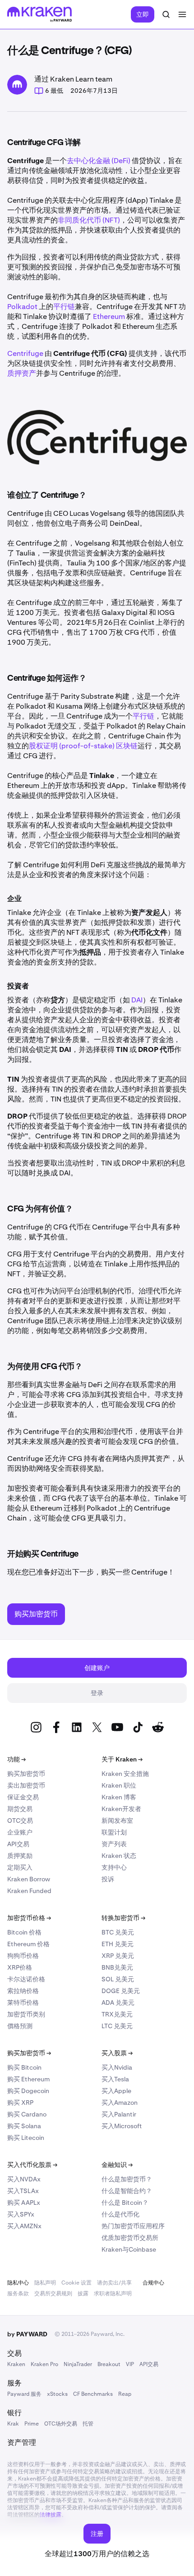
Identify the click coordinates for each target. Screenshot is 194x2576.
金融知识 (117, 2165)
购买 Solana (24, 2126)
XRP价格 (20, 1967)
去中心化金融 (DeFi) (99, 161)
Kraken (16, 2364)
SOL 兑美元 (118, 1979)
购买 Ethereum (28, 2079)
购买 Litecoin (26, 2138)
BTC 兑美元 (118, 1932)
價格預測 (20, 2026)
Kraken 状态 (119, 1856)
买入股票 (117, 2053)
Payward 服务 (24, 2394)
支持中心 (114, 1867)
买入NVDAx (24, 2179)
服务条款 (18, 2294)
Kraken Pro (44, 2364)
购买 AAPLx (24, 2203)
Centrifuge (25, 353)
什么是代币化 (120, 2214)
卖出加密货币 (26, 1785)
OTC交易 (20, 1820)
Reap (125, 2394)
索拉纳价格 (23, 1991)
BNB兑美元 (117, 1967)
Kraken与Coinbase (129, 2249)
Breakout (109, 2364)
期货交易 (20, 1809)
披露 (83, 2294)
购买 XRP (20, 2103)
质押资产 (22, 373)
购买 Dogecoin (28, 2091)
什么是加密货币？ (127, 2179)
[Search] (166, 14)
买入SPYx (21, 2214)
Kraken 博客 (119, 1797)
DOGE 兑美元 (121, 1991)
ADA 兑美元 (118, 2003)
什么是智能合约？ (127, 2191)
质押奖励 (20, 1856)
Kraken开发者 (121, 1809)
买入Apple (116, 2091)
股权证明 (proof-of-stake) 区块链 (83, 746)
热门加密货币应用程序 (133, 2226)
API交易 (18, 1844)
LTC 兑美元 (117, 2026)
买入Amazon (120, 2103)
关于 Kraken (122, 1759)
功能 (16, 1759)
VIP (130, 2364)
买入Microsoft (122, 2126)
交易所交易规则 (53, 2294)
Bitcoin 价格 (24, 1932)
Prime (32, 2424)
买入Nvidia (117, 2067)
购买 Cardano (27, 2114)
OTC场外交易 (61, 2424)
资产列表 (114, 1844)
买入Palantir (119, 2114)
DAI (137, 1000)
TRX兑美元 (117, 2014)
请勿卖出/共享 (114, 2283)
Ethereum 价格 (28, 1944)
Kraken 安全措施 (125, 1774)
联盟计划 (114, 1832)
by (27, 2334)
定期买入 (20, 1867)
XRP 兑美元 (118, 1956)
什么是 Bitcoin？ (125, 2203)
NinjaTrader (78, 2364)
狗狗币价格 (23, 1956)
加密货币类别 (26, 2014)
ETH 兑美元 (118, 1944)
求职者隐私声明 (113, 2294)
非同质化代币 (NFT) (89, 220)
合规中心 (153, 2283)
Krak (13, 2424)
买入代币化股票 (32, 2165)
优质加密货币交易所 (130, 2238)
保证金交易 (23, 1797)
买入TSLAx (23, 2191)
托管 (88, 2424)
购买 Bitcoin (24, 2067)
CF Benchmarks (93, 2394)
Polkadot (22, 307)
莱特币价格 (23, 2003)
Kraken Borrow (29, 1879)
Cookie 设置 (76, 2283)
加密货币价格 (29, 1918)
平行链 (64, 307)
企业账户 (20, 1832)
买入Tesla (115, 2079)
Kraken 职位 (119, 1785)
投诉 (108, 1879)
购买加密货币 (26, 1774)
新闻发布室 (117, 1820)
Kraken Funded (29, 1891)
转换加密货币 (123, 1918)
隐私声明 (45, 2283)
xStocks (57, 2394)
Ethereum (109, 316)
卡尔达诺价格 (26, 1979)
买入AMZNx (24, 2226)
